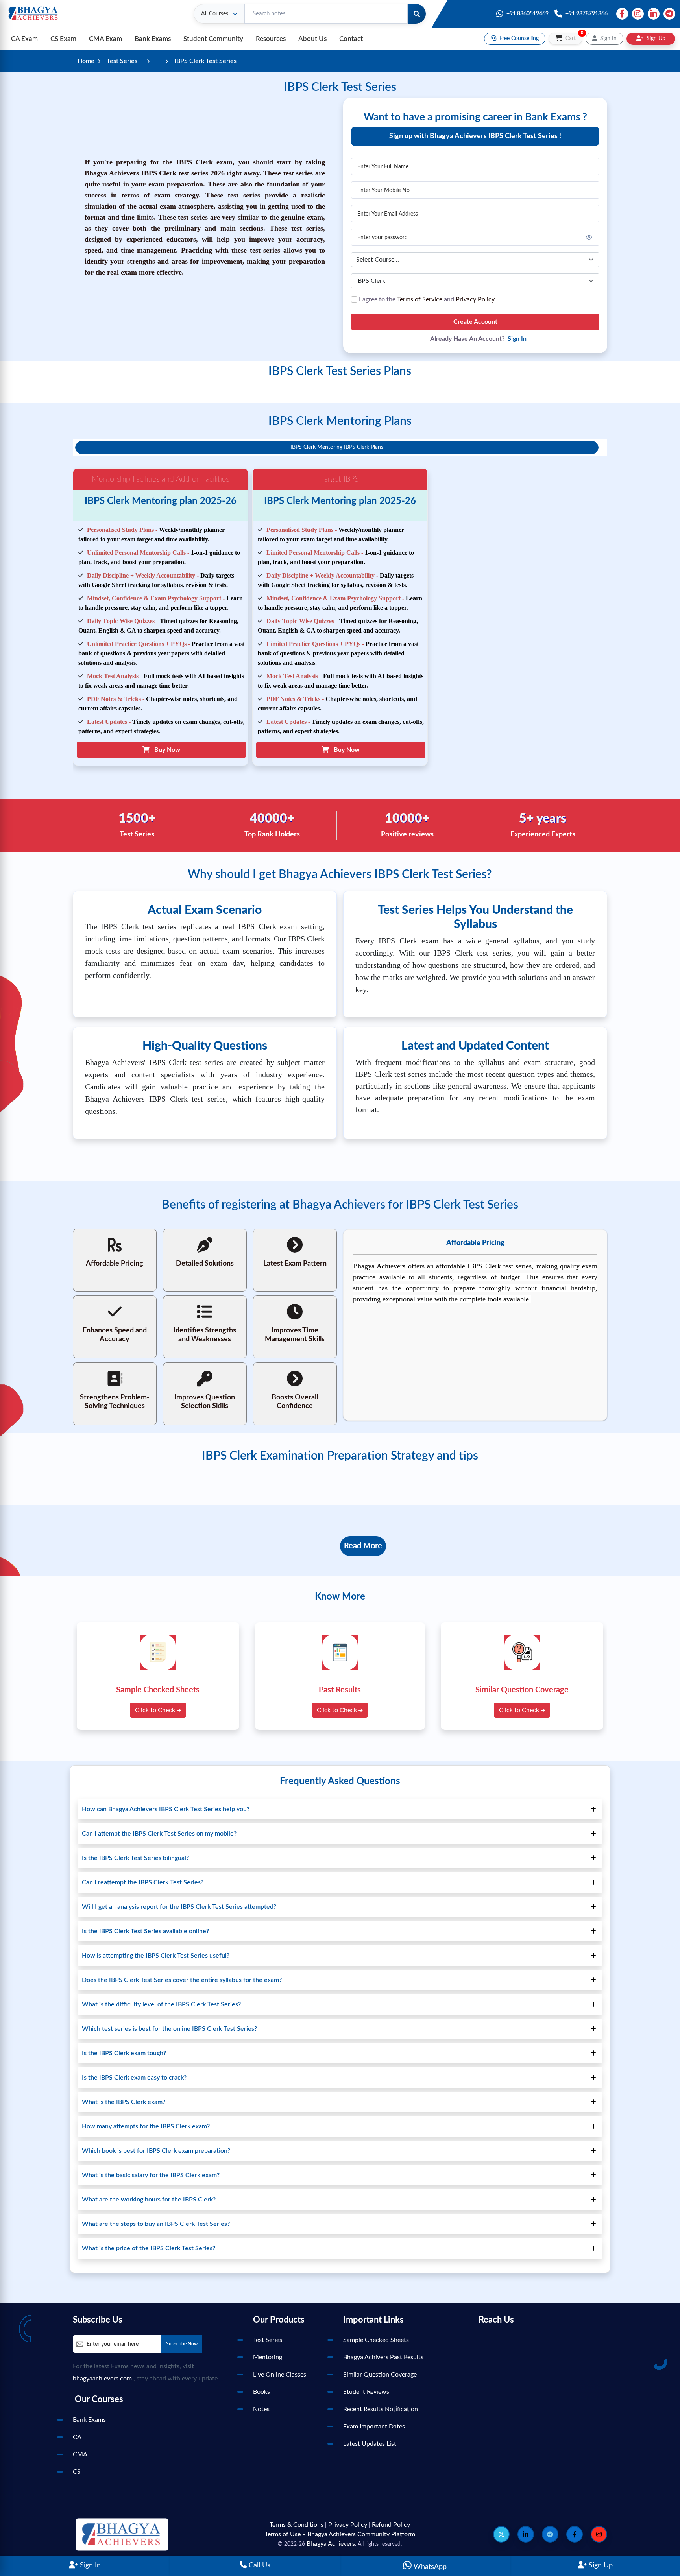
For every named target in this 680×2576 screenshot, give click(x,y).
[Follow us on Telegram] (550, 2534)
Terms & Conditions (297, 2525)
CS (77, 2472)
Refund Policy (391, 2525)
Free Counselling (518, 39)
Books (261, 2392)
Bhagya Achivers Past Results (383, 2357)
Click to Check (156, 1710)
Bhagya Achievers (331, 2544)
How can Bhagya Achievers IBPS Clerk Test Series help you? (166, 1809)
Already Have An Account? (478, 339)
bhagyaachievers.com (102, 2379)
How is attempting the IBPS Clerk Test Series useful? (156, 1956)
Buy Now (165, 750)
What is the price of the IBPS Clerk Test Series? (149, 2248)
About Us (312, 39)
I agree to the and (427, 299)
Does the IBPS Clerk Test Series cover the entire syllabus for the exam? (182, 1980)
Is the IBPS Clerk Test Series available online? (145, 1931)
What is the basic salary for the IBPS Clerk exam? (151, 2175)
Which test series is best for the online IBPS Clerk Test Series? (169, 2029)
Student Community (213, 39)
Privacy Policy (348, 2525)
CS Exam (63, 39)
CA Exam (24, 39)
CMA (80, 2454)
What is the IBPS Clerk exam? (124, 2102)
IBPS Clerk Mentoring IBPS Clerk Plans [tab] (337, 447)
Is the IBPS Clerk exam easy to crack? (134, 2078)
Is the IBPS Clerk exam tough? (124, 2053)
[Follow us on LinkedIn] (526, 2534)
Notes (261, 2409)
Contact (351, 39)
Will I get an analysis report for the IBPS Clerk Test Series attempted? (179, 1907)
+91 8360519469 (528, 14)
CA (77, 2437)
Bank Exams (153, 39)
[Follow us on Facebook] (575, 2534)
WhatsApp (429, 2567)
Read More (363, 1546)
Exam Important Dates (374, 2427)
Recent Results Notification (381, 2409)
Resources (271, 39)
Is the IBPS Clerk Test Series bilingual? (135, 1858)
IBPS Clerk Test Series (205, 61)
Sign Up (600, 2565)
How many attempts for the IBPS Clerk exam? (146, 2126)
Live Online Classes (280, 2375)
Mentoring (268, 2357)
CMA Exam (105, 39)
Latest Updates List (370, 2444)
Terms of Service (420, 299)
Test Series (122, 61)
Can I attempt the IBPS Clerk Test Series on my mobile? (159, 1834)
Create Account (475, 322)
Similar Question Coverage (380, 2375)
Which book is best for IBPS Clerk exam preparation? (156, 2151)
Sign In (89, 2565)
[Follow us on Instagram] (599, 2534)
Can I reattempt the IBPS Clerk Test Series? (143, 1882)
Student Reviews (366, 2392)
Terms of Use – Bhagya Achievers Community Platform (340, 2534)
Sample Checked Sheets (376, 2340)
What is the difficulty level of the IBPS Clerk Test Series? (161, 2004)
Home (86, 61)
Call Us (259, 2565)
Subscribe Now (182, 2344)
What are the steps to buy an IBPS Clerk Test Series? (156, 2224)
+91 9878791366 (587, 14)
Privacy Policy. (476, 299)
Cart (573, 37)
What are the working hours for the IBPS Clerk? (149, 2200)
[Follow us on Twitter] (501, 2534)
